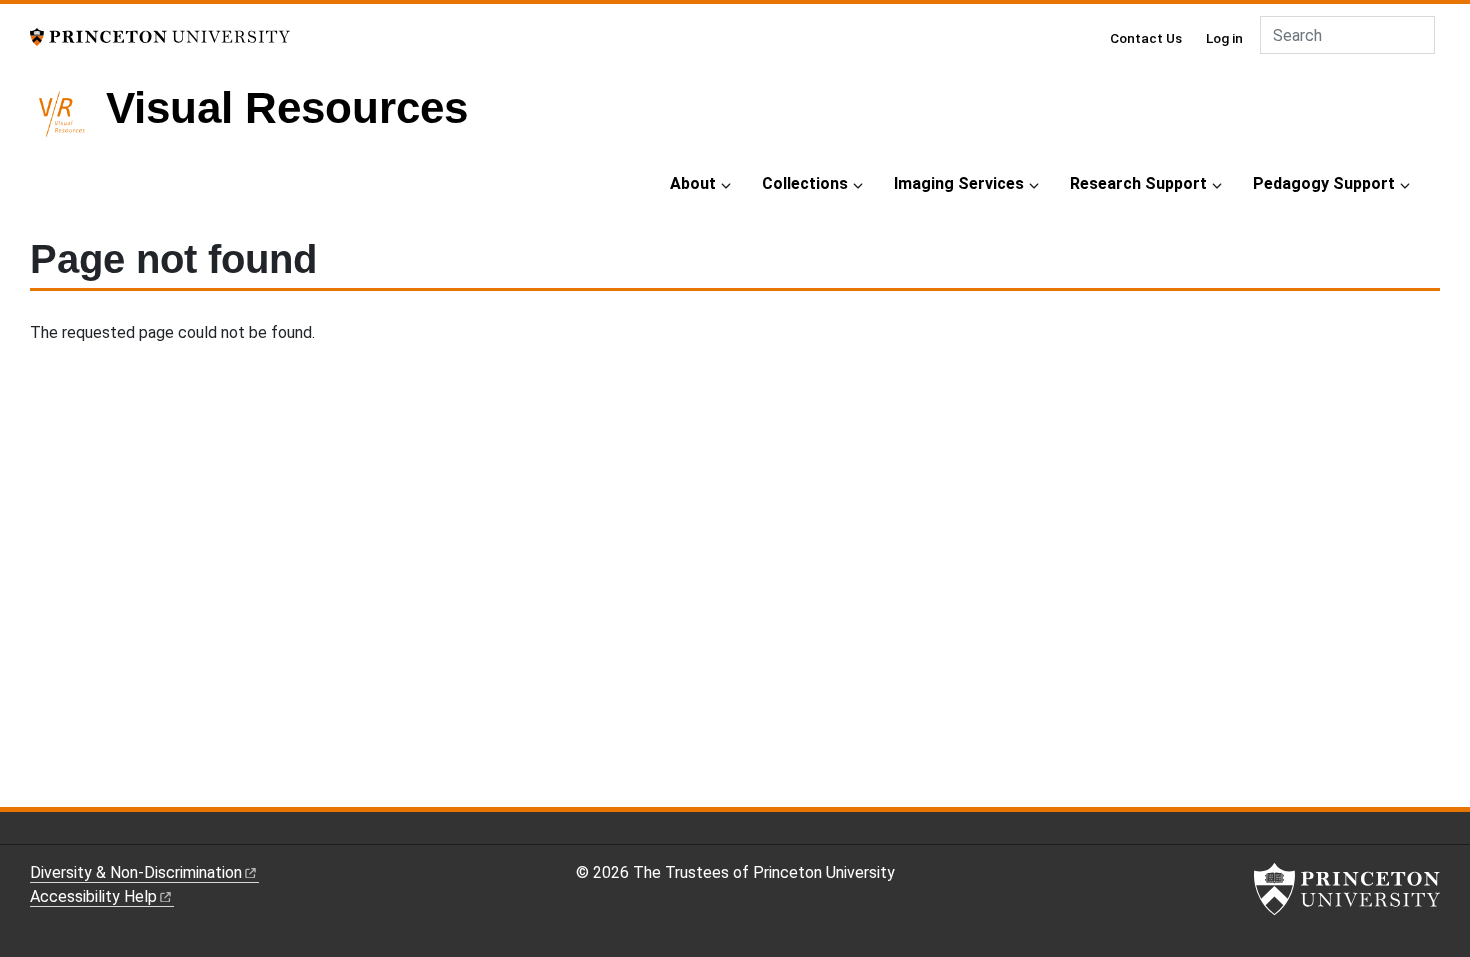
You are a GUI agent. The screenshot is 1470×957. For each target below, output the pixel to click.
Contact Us (1146, 38)
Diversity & (136, 872)
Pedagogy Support (1324, 183)
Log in (1224, 38)
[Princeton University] (160, 35)
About (693, 183)
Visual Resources (287, 107)
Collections (805, 183)
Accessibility (93, 896)
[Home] (68, 122)
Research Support (1138, 183)
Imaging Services (959, 183)
